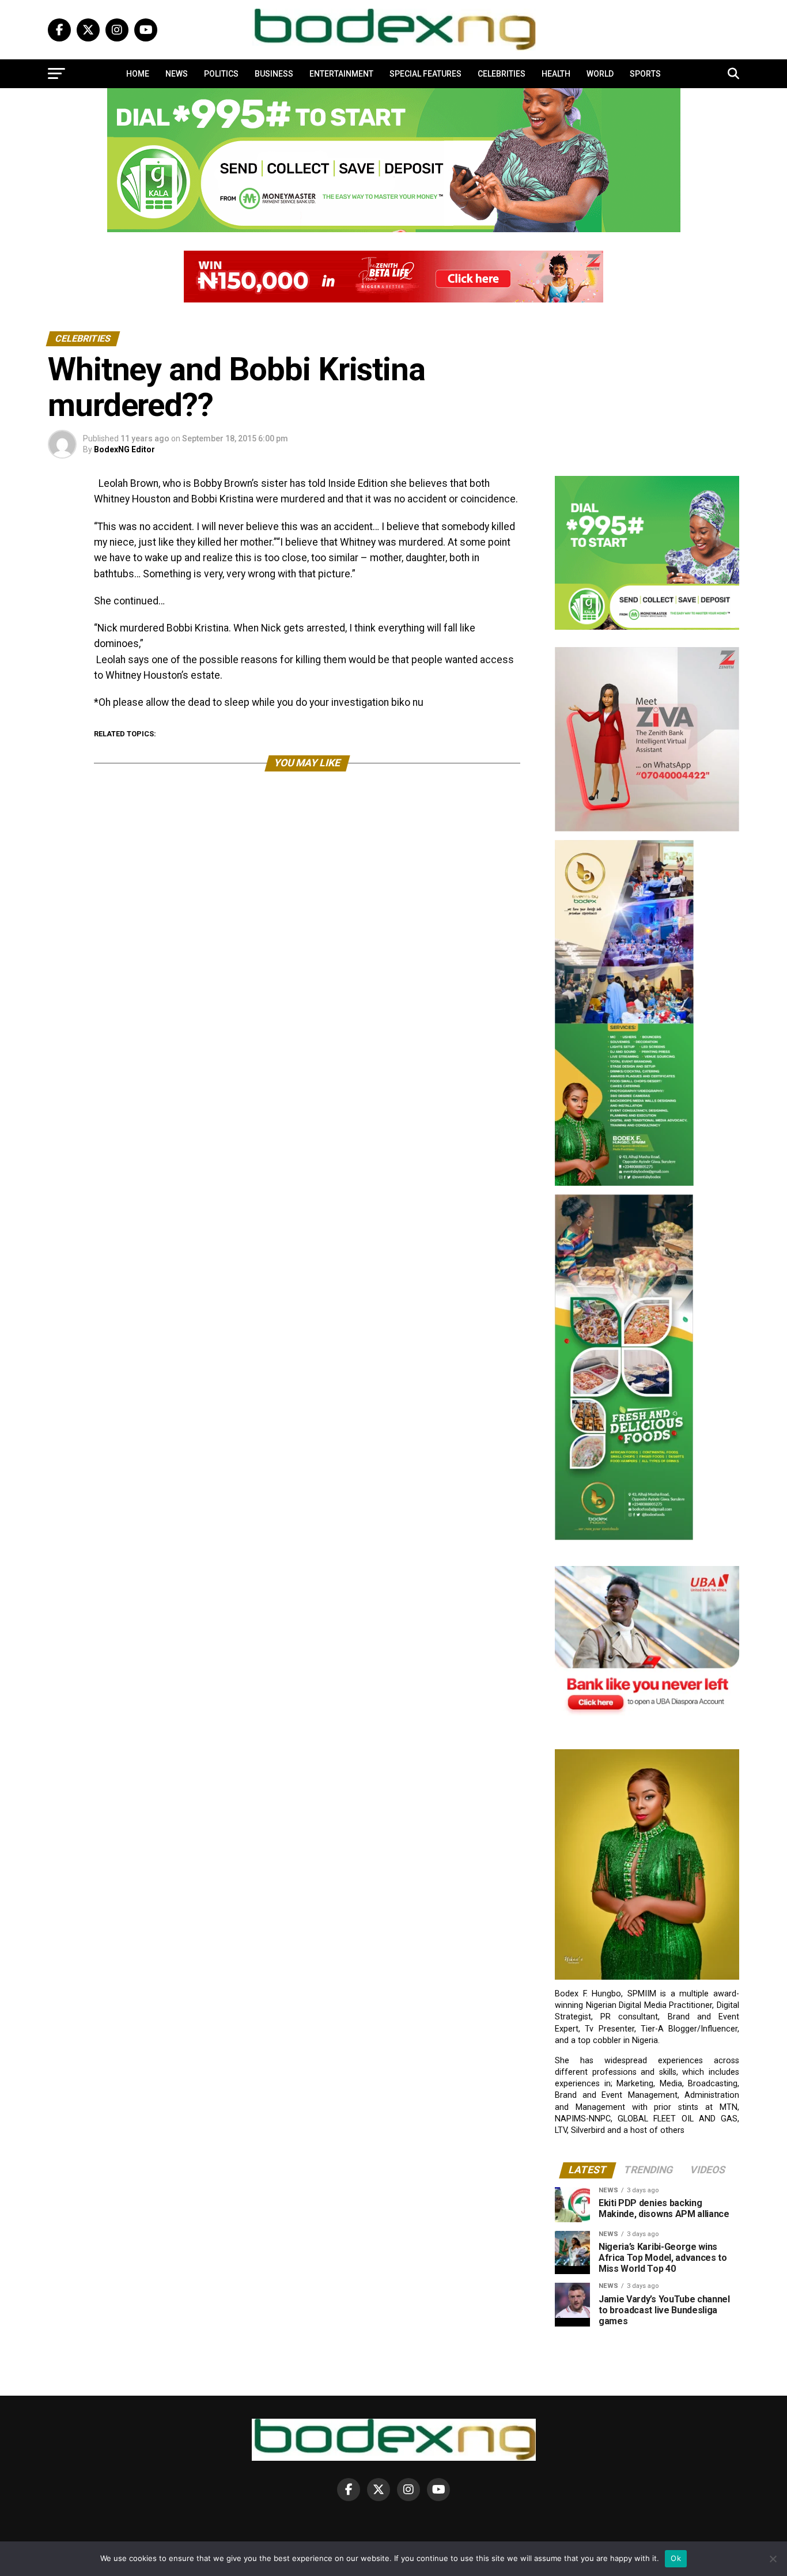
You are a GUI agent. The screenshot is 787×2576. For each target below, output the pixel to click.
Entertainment (341, 74)
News (177, 74)
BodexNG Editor (124, 449)
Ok (676, 2558)
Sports (645, 74)
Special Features (425, 74)
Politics (221, 74)
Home (138, 74)
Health (556, 74)
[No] (773, 2559)
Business (274, 74)
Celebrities (502, 74)
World (600, 74)
